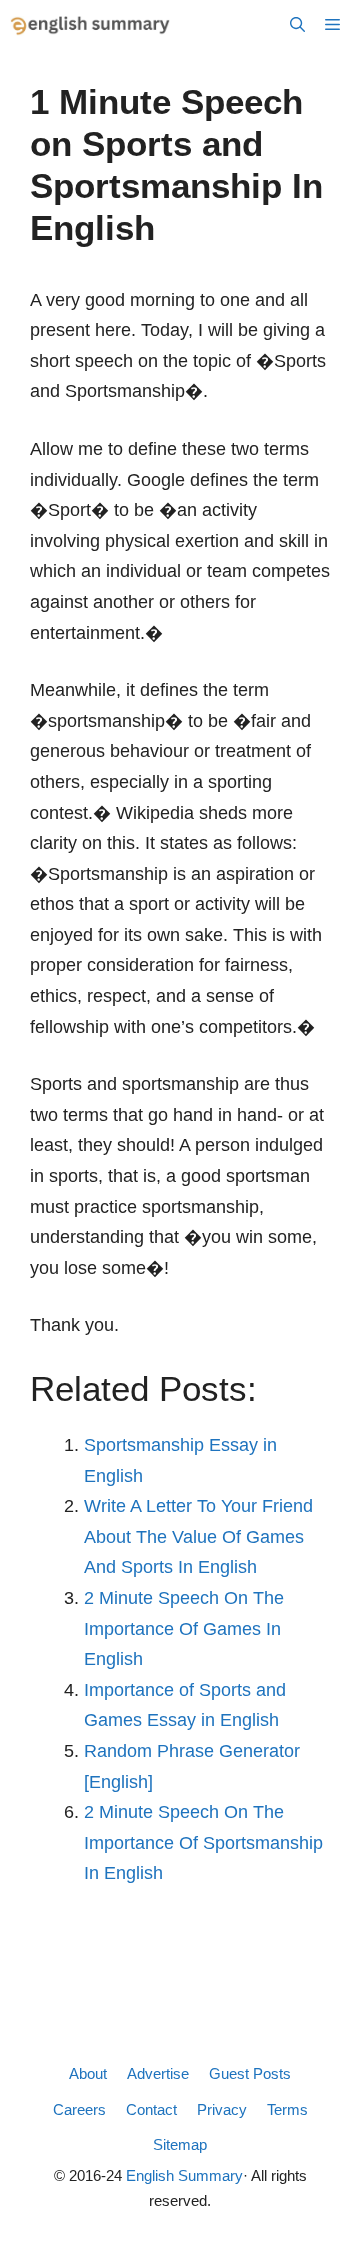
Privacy (222, 2109)
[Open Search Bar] (297, 25)
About (88, 2073)
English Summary (184, 2175)
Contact (151, 2109)
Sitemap (180, 2144)
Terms (287, 2109)
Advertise (158, 2073)
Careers (79, 2109)
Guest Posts (250, 2073)
